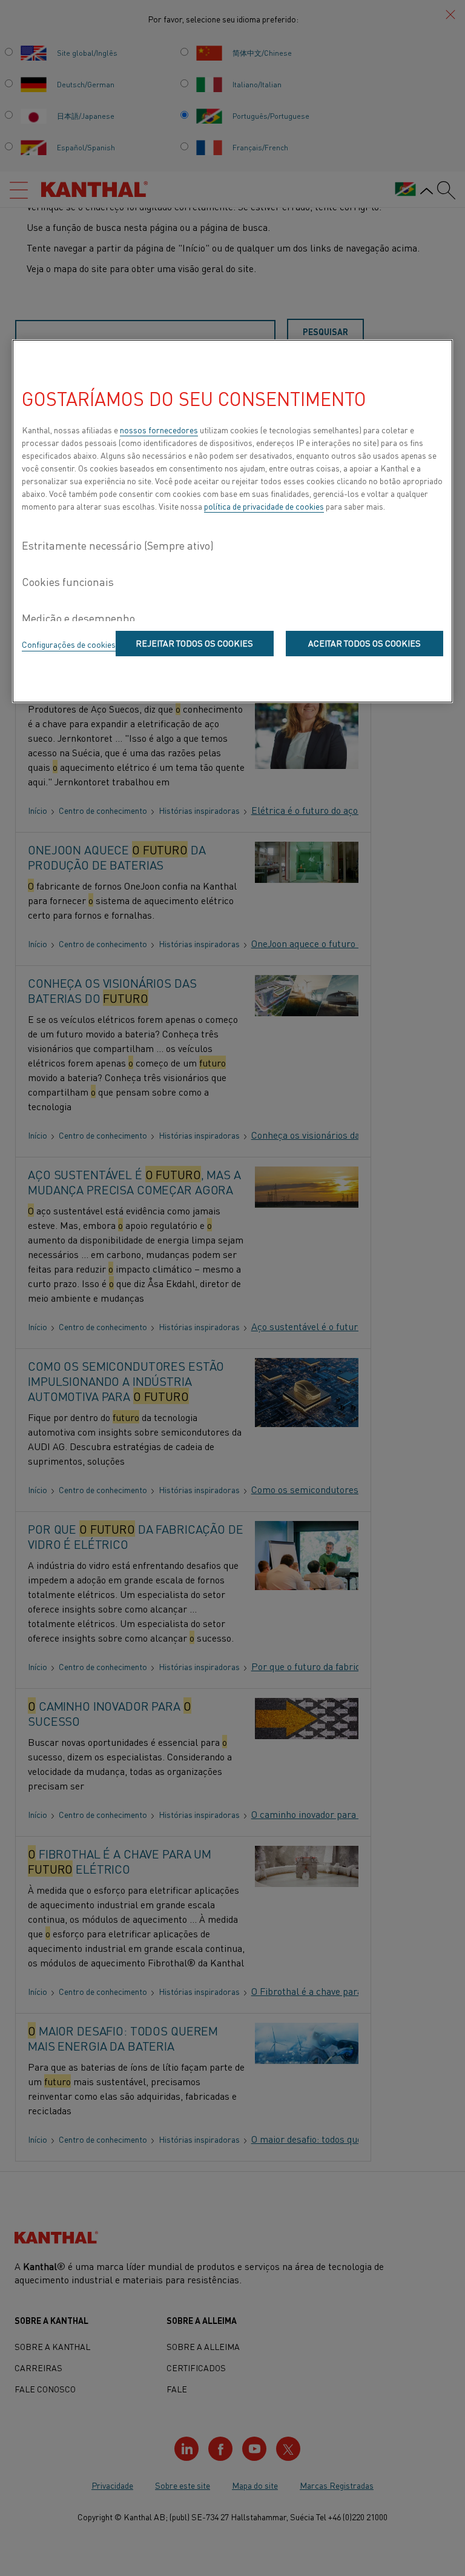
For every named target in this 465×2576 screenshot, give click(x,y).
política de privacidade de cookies (264, 506)
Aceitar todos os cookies (364, 643)
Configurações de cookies (69, 644)
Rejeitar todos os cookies (194, 643)
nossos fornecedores (159, 430)
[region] (232, 521)
